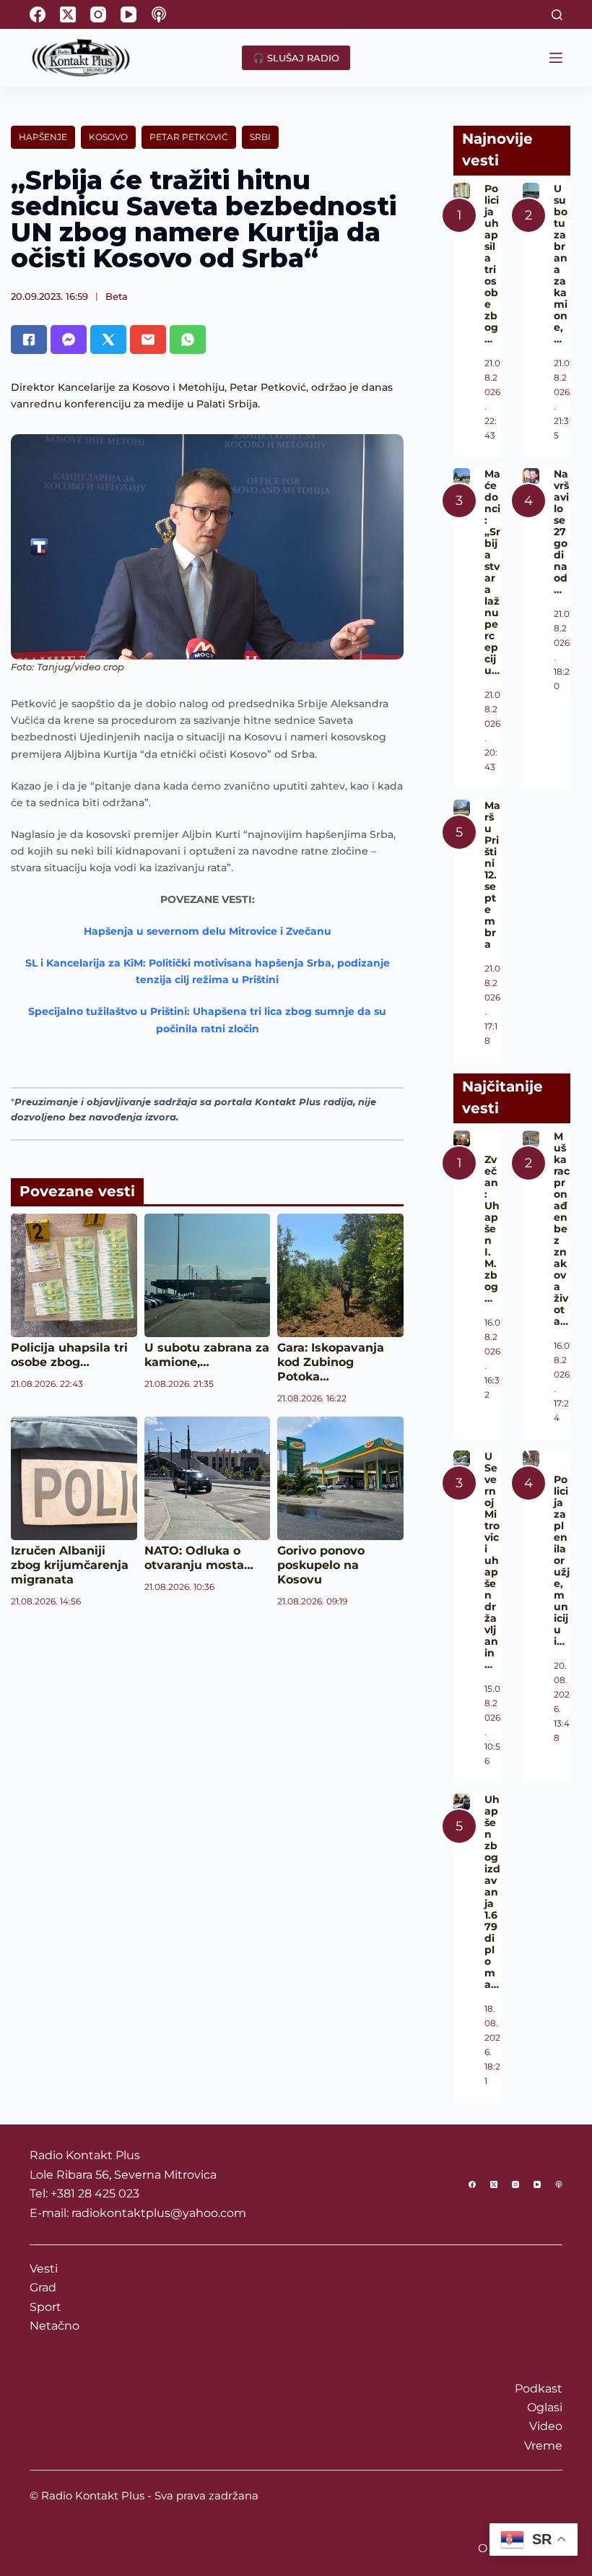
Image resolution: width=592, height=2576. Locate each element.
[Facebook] (38, 14)
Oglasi (545, 2407)
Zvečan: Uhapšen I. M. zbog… (492, 1229)
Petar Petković (189, 137)
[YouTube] (129, 14)
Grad (43, 2287)
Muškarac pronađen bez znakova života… (562, 1229)
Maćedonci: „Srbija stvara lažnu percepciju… (492, 572)
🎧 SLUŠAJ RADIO (296, 58)
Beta (117, 296)
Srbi (260, 137)
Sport (45, 2307)
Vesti (44, 2269)
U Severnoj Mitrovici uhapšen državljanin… (492, 1560)
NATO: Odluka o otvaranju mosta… (199, 1558)
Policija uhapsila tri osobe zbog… (69, 1355)
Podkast (539, 2389)
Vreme (543, 2446)
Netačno (55, 2326)
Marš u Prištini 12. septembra (492, 875)
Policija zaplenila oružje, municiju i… (562, 1560)
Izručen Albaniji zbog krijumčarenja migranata (70, 1565)
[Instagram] (98, 14)
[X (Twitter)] (68, 14)
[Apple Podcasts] (159, 14)
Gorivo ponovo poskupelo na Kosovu (321, 1565)
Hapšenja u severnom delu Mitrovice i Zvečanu (208, 931)
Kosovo (108, 137)
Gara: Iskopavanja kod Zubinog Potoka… (331, 1362)
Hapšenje (43, 137)
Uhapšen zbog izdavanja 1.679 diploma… (492, 1892)
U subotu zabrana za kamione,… (207, 1355)
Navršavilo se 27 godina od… (561, 532)
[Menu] (556, 58)
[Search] (557, 15)
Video (546, 2426)
